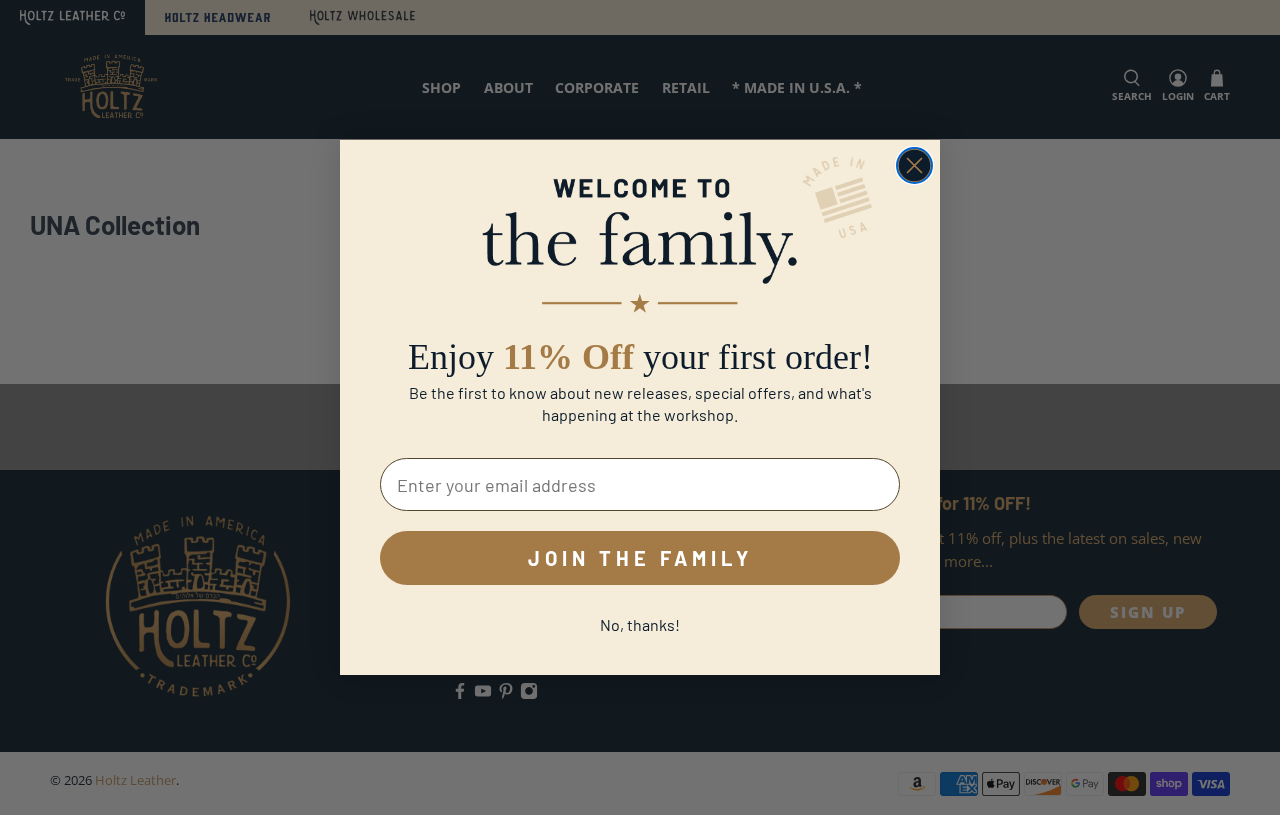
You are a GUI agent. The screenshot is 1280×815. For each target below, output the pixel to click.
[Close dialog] (914, 165)
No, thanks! (640, 624)
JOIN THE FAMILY (640, 558)
